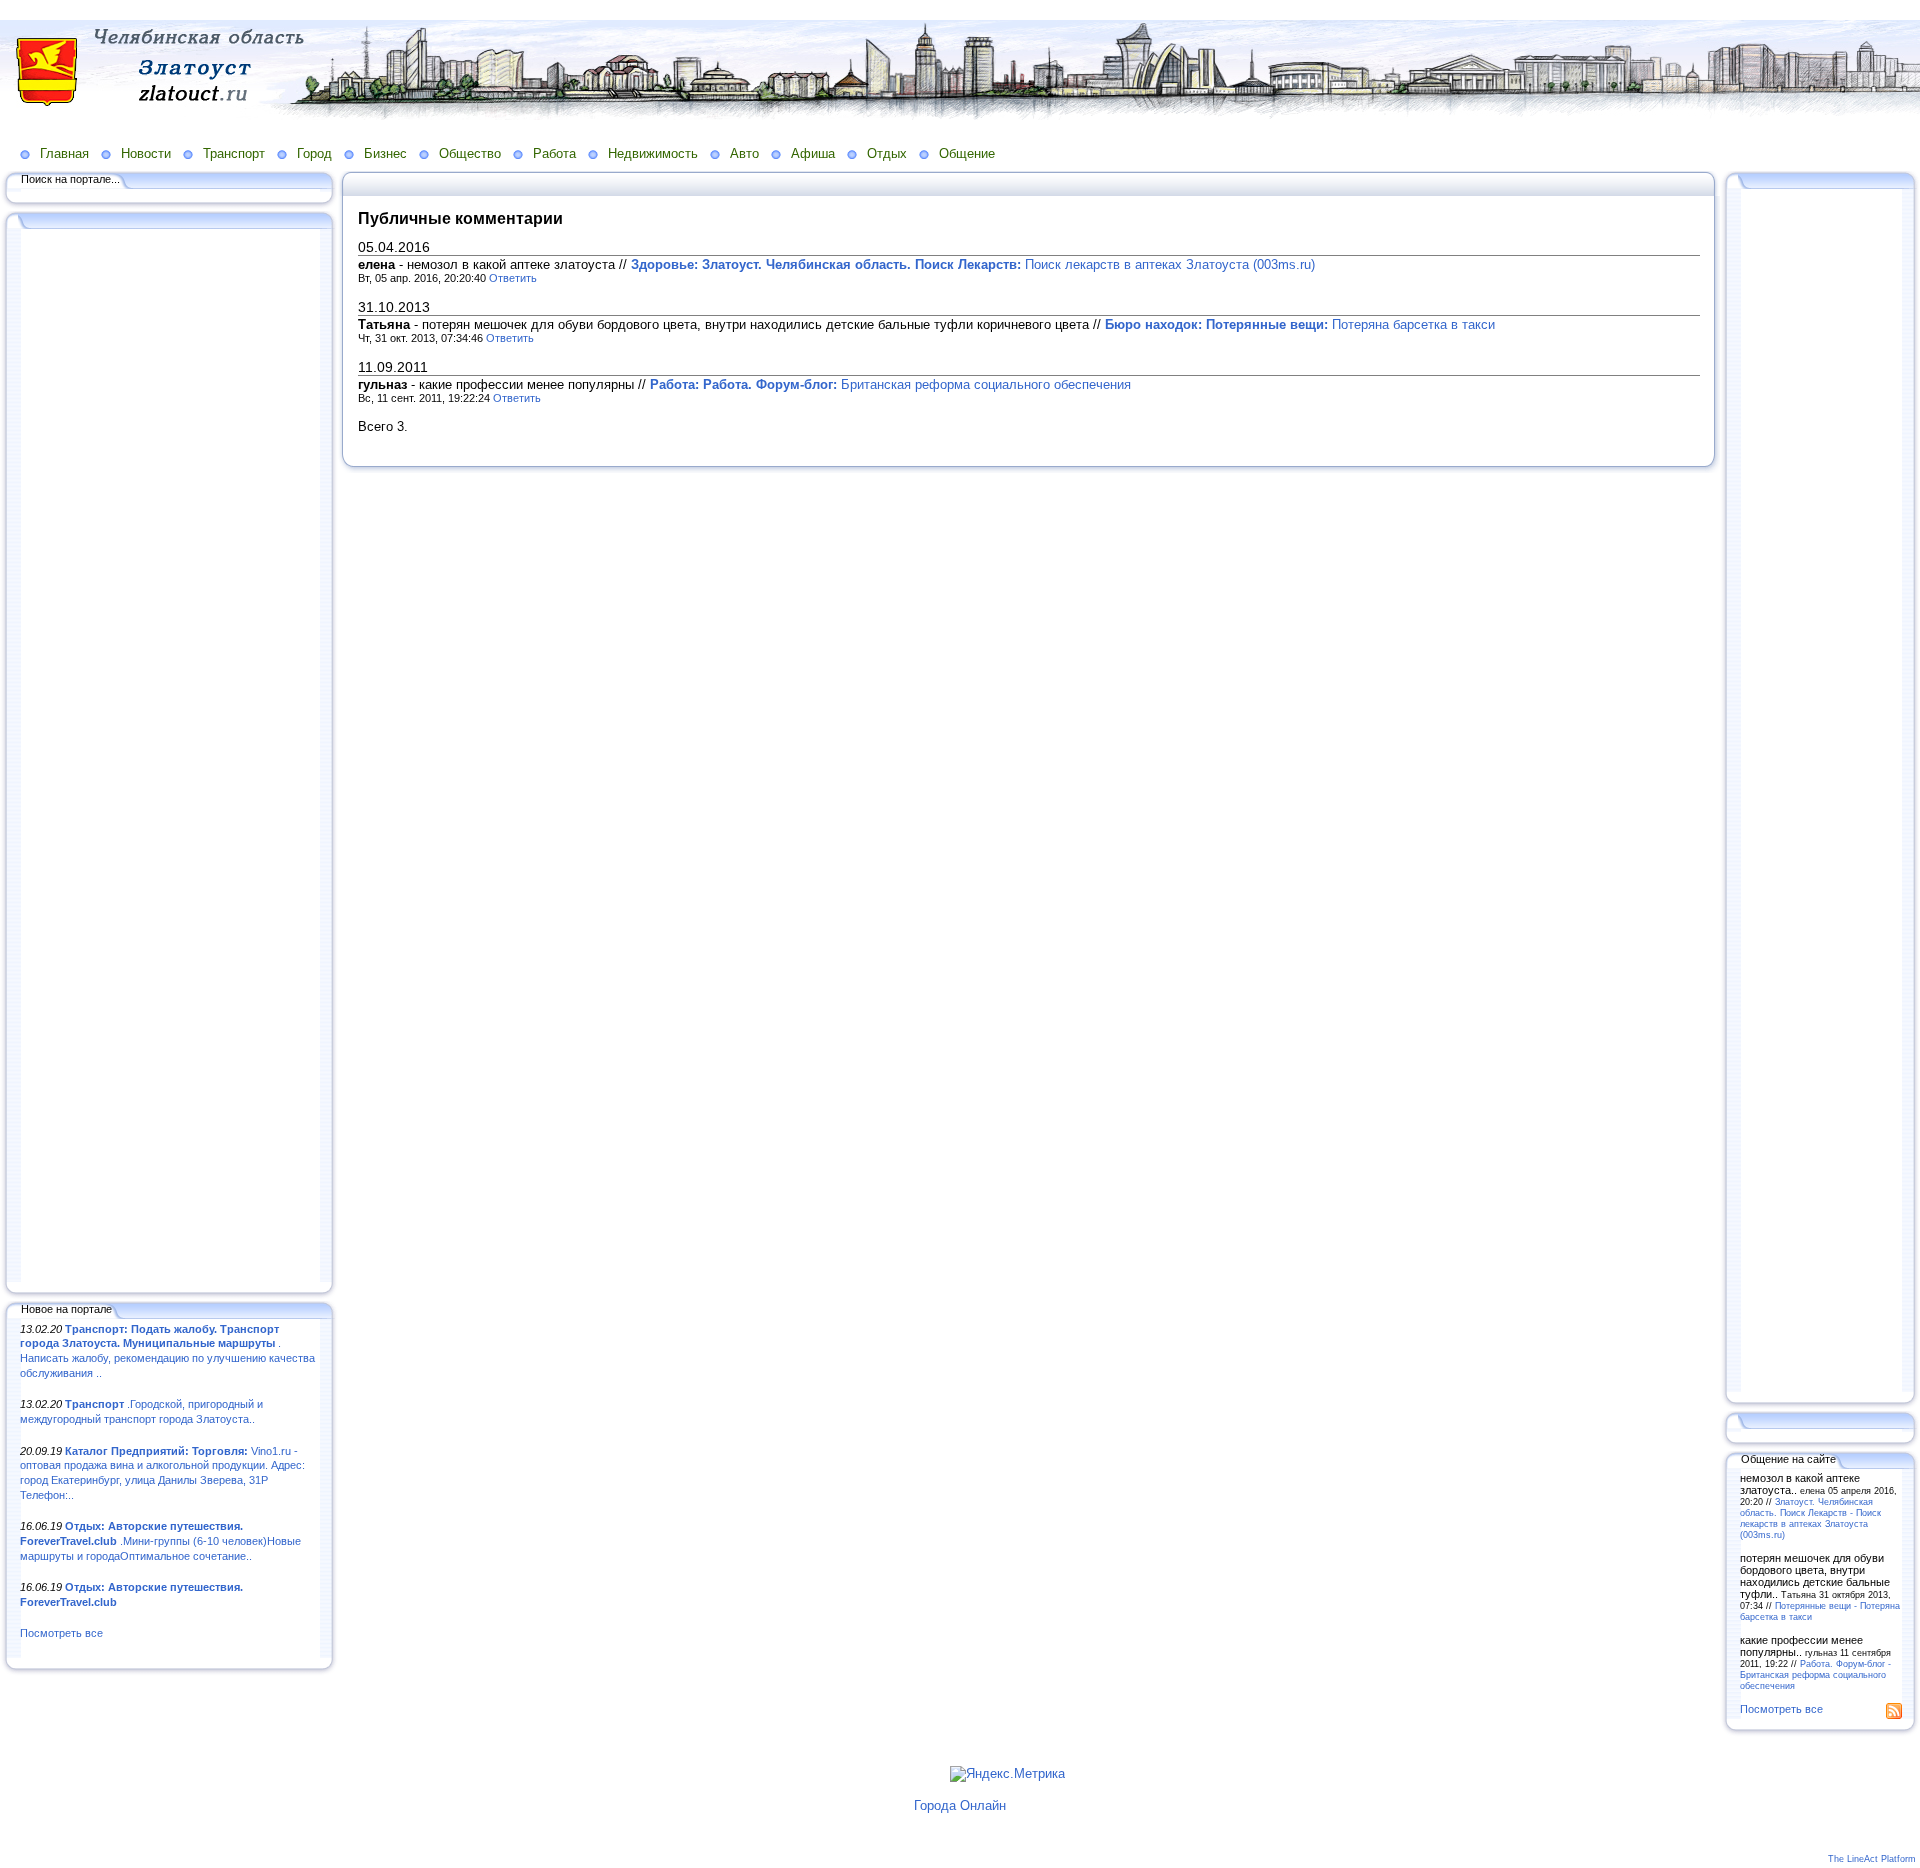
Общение (967, 153)
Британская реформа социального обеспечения (890, 384)
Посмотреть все (61, 1633)
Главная (64, 153)
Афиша (813, 153)
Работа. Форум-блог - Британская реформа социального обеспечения (1815, 1674)
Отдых (887, 153)
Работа (554, 153)
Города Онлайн (960, 1805)
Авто (744, 153)
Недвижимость (653, 153)
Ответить (513, 278)
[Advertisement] (170, 757)
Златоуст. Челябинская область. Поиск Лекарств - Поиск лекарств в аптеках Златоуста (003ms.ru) (1810, 1518)
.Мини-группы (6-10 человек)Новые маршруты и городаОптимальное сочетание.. (160, 1540)
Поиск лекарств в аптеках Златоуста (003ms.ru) (973, 264)
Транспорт (234, 153)
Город (314, 153)
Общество (470, 153)
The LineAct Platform (1872, 1859)
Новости (146, 153)
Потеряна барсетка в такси (1300, 324)
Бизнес (385, 153)
